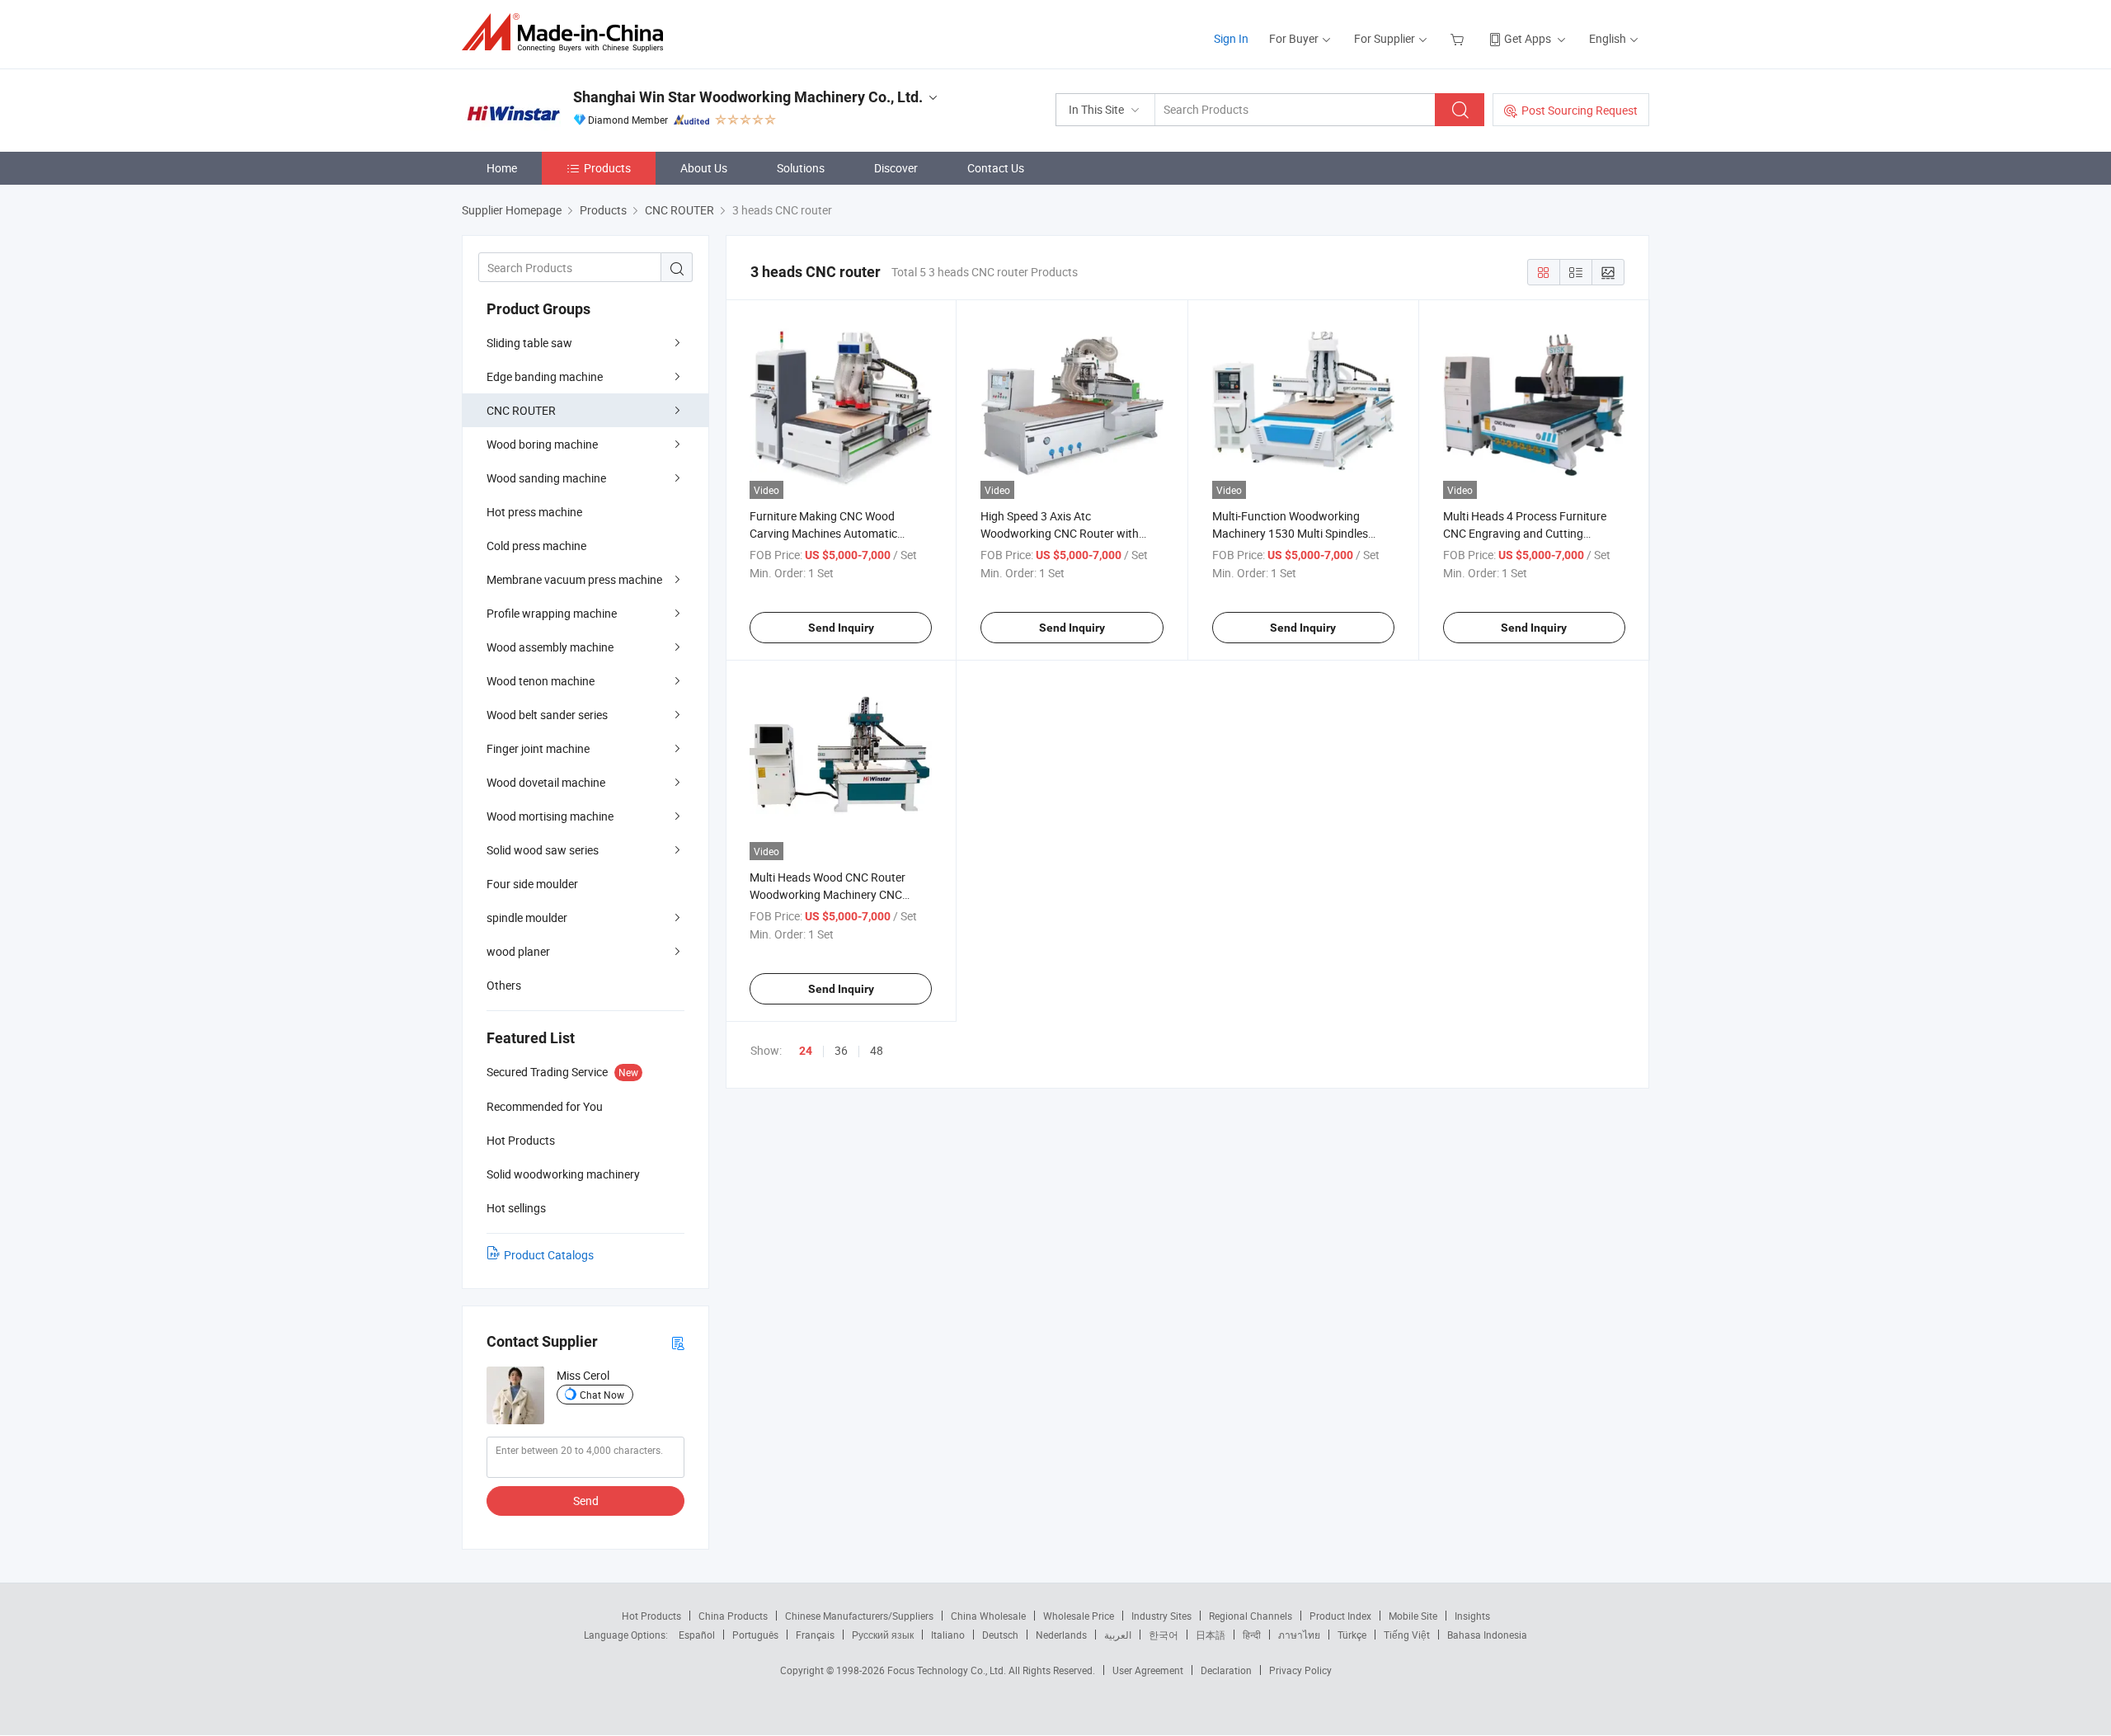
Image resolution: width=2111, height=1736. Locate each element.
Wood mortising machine (550, 816)
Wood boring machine (542, 444)
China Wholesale (988, 1616)
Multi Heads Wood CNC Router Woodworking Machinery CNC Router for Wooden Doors (827, 894)
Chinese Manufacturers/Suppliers (859, 1616)
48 (877, 1050)
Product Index (1340, 1616)
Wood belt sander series (547, 715)
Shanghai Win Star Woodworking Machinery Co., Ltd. (748, 97)
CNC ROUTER (521, 410)
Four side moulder (532, 884)
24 (806, 1051)
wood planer (518, 951)
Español (697, 1635)
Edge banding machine (545, 376)
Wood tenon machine (541, 681)
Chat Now (602, 1395)
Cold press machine (536, 546)
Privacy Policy (1300, 1670)
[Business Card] (678, 1342)
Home (502, 168)
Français (815, 1635)
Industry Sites (1161, 1616)
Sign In (1231, 38)
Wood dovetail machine (546, 782)
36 (841, 1050)
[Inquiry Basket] (1459, 38)
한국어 (1164, 1635)
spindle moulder (527, 917)
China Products (733, 1616)
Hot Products (651, 1616)
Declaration (1226, 1670)
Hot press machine (534, 512)
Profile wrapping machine (552, 613)
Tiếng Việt (1407, 1635)
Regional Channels (1251, 1616)
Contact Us (996, 168)
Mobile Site (1413, 1616)
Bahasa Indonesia (1487, 1635)
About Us (704, 168)
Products (607, 168)
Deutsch (1000, 1635)
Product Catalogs (549, 1255)
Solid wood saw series (543, 850)
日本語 (1211, 1635)
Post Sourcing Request (1580, 110)
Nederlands (1061, 1635)
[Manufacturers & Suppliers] (568, 33)
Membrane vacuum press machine (574, 579)
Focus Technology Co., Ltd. (948, 1670)
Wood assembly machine (550, 647)
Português (755, 1635)
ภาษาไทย (1299, 1635)
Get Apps (1528, 38)
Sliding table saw (529, 343)
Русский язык (883, 1635)
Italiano (948, 1635)
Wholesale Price (1079, 1616)
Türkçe (1352, 1635)
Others (504, 985)
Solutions (801, 168)
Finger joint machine (538, 748)
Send (586, 1501)
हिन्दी (1252, 1635)
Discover (896, 168)
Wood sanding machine (546, 478)
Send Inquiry (841, 628)
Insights (1472, 1616)
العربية (1118, 1635)
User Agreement (1148, 1670)
